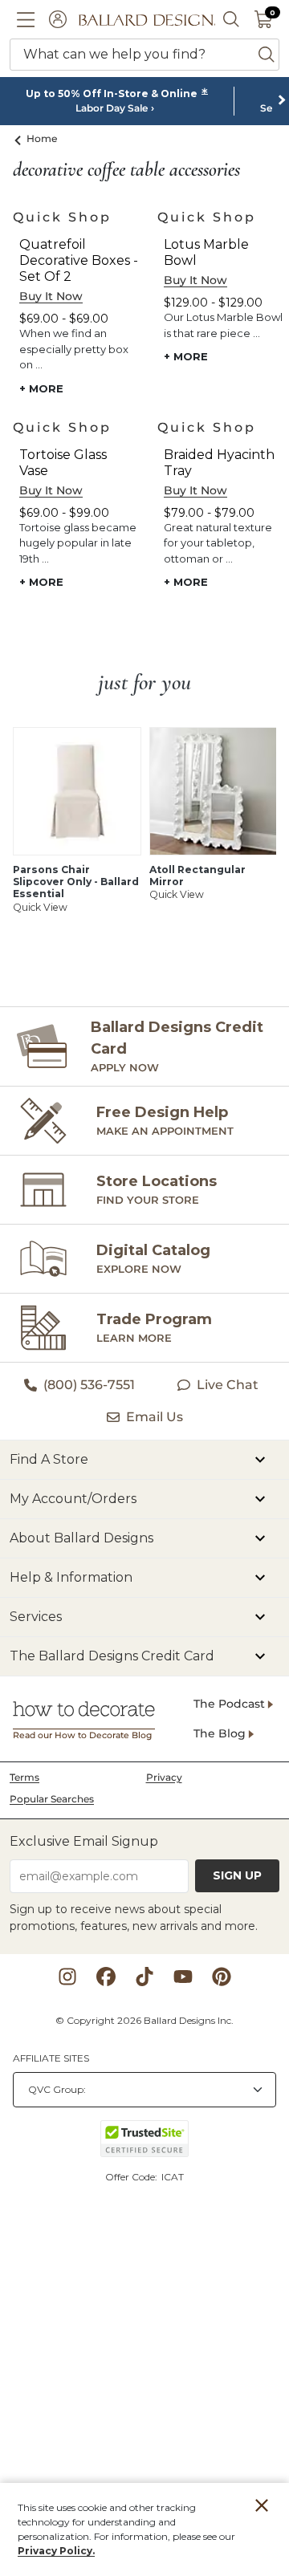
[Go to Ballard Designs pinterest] (222, 1977)
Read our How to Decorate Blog (82, 1735)
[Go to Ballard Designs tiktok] (144, 1977)
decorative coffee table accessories (126, 170)
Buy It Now (51, 296)
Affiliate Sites (51, 2058)
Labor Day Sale (112, 108)
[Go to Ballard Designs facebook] (106, 1977)
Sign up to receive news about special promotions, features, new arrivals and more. (134, 1918)
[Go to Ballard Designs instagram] (67, 1977)
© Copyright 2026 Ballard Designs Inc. (144, 2020)
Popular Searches (52, 1799)
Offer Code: (132, 2177)
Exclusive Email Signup (84, 1841)
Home (42, 138)
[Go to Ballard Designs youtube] (183, 1977)
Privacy (164, 1777)
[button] (26, 19)
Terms (24, 1777)
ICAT (173, 2177)
